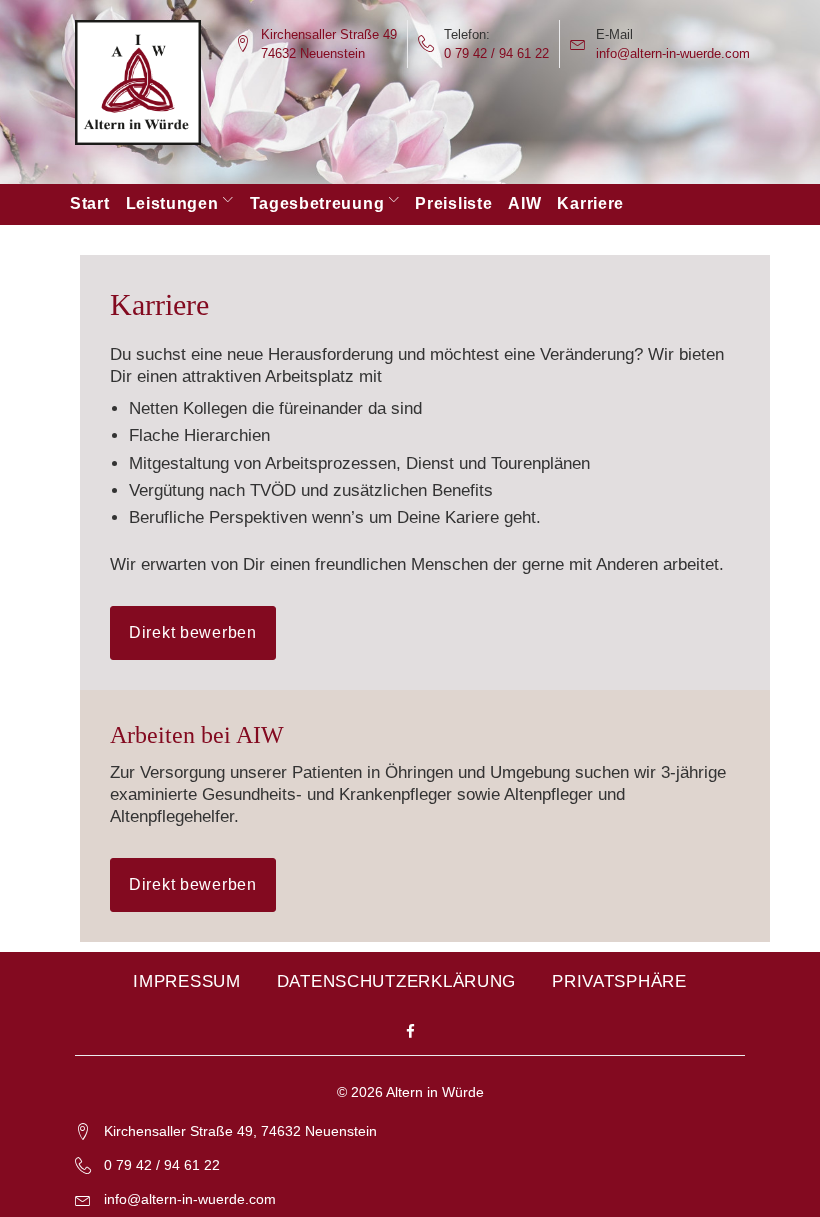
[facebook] (410, 1032)
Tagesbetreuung (317, 203)
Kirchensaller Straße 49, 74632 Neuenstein (240, 1131)
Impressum (186, 981)
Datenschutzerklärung (396, 981)
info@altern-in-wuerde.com (673, 53)
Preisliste (453, 203)
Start (90, 203)
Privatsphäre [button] (619, 981)
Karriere (590, 203)
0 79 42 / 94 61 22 (496, 53)
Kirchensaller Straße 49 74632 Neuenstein (329, 44)
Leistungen (172, 203)
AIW (524, 203)
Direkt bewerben (193, 632)
